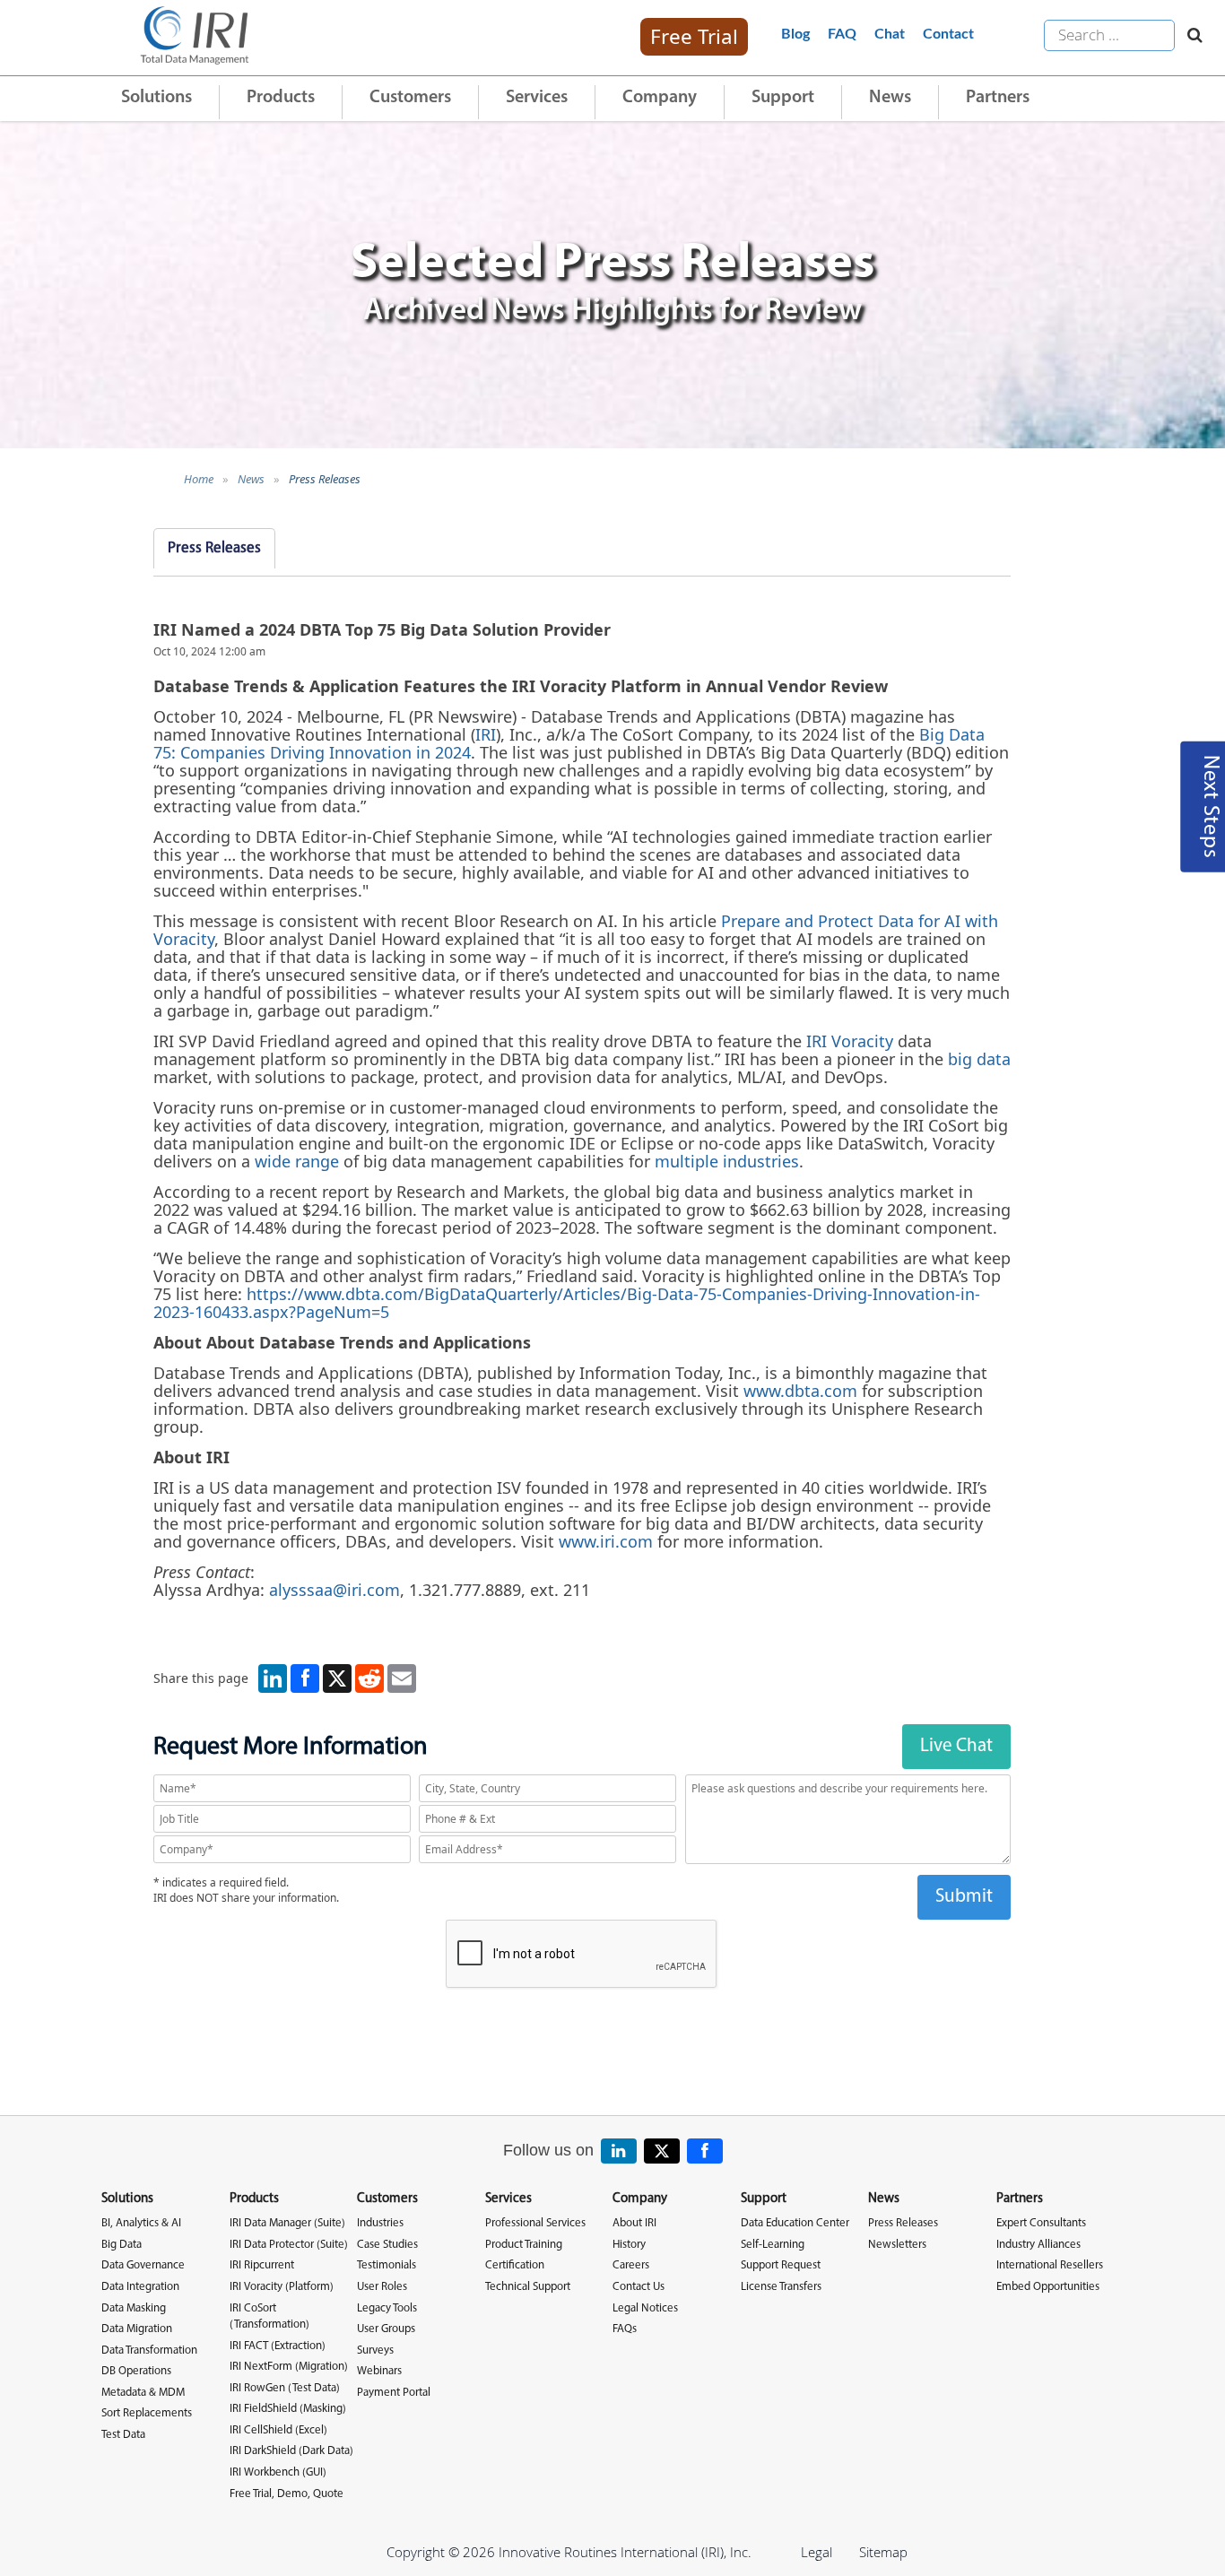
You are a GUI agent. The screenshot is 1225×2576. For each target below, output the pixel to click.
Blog (795, 34)
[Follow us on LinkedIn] (619, 2151)
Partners (998, 98)
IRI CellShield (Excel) (278, 2430)
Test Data (123, 2435)
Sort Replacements (147, 2413)
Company (660, 98)
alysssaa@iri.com (334, 1590)
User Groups (386, 2329)
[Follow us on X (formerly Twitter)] (662, 2151)
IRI (486, 734)
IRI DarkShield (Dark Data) (291, 2451)
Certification (515, 2265)
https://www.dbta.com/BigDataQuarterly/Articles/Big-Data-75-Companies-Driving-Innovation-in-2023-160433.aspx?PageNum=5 (567, 1303)
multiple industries (727, 1161)
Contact (948, 34)
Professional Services (535, 2223)
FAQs (625, 2329)
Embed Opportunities (1048, 2287)
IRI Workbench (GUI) (278, 2472)
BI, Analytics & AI (141, 2223)
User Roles (382, 2287)
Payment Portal (394, 2393)
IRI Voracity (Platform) (282, 2287)
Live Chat (956, 1746)
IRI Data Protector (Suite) (289, 2245)
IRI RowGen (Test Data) (285, 2388)
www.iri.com (606, 1541)
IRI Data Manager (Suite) (287, 2223)
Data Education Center (795, 2223)
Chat (890, 34)
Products (281, 98)
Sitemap (883, 2552)
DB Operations (136, 2371)
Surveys (375, 2350)
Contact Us (639, 2287)
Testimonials (387, 2265)
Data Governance (143, 2265)
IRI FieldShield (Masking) (288, 2409)
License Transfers (781, 2287)
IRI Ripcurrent (262, 2265)
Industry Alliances (1038, 2245)
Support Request (781, 2265)
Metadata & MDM (143, 2393)
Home (199, 479)
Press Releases (325, 479)
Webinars (379, 2371)
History (629, 2245)
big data (979, 1059)
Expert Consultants (1041, 2223)
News (890, 98)
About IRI (634, 2223)
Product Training (524, 2245)
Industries (380, 2223)
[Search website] (1190, 36)
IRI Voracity (850, 1041)
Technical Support (528, 2287)
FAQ (842, 34)
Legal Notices (645, 2308)
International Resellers (1050, 2265)
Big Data (122, 2245)
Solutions (156, 98)
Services (537, 98)
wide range (297, 1161)
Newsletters (897, 2245)
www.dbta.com (800, 1391)
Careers (631, 2265)
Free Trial (694, 36)
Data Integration (140, 2287)
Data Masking (134, 2308)
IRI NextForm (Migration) (289, 2367)
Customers (410, 98)
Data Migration (137, 2329)
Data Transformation (149, 2350)
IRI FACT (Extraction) (278, 2346)
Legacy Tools (387, 2308)
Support (783, 98)
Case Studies (387, 2245)
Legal (817, 2552)
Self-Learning (773, 2245)
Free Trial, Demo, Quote (287, 2494)
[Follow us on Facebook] (705, 2151)
